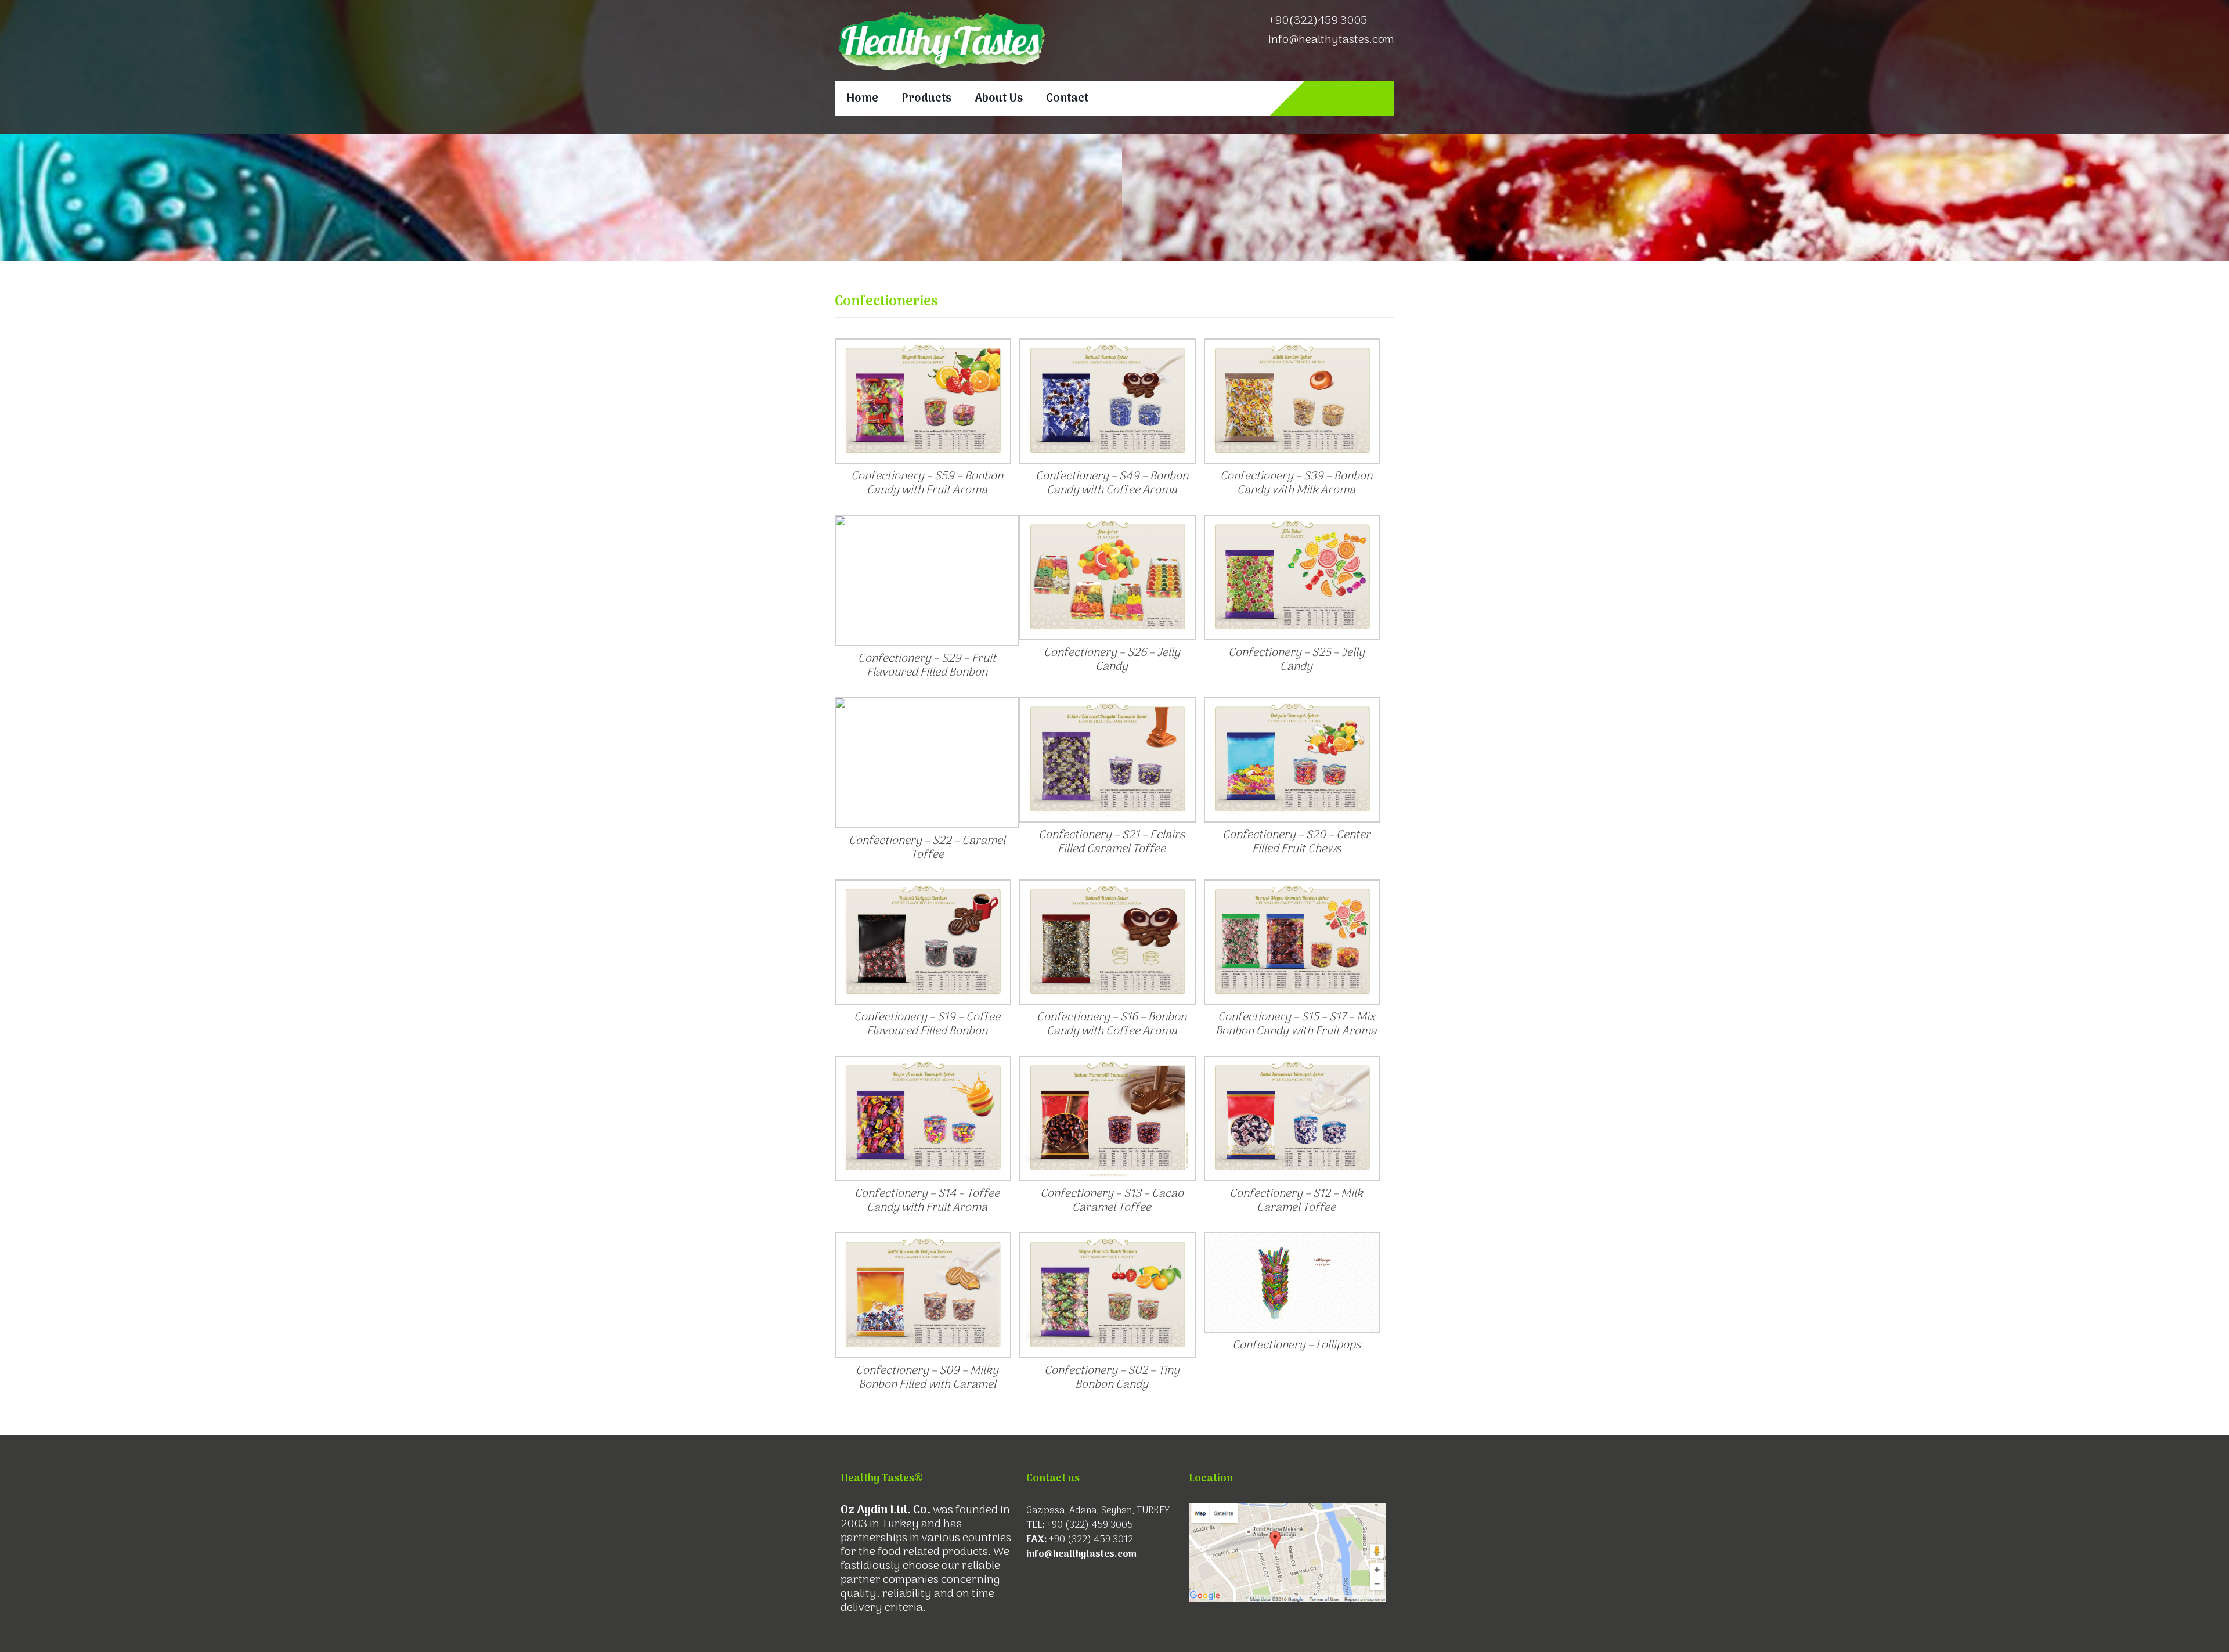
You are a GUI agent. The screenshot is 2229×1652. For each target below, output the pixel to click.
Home (862, 99)
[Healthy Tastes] (940, 41)
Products (926, 99)
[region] (1114, 197)
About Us (999, 99)
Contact (1067, 99)
